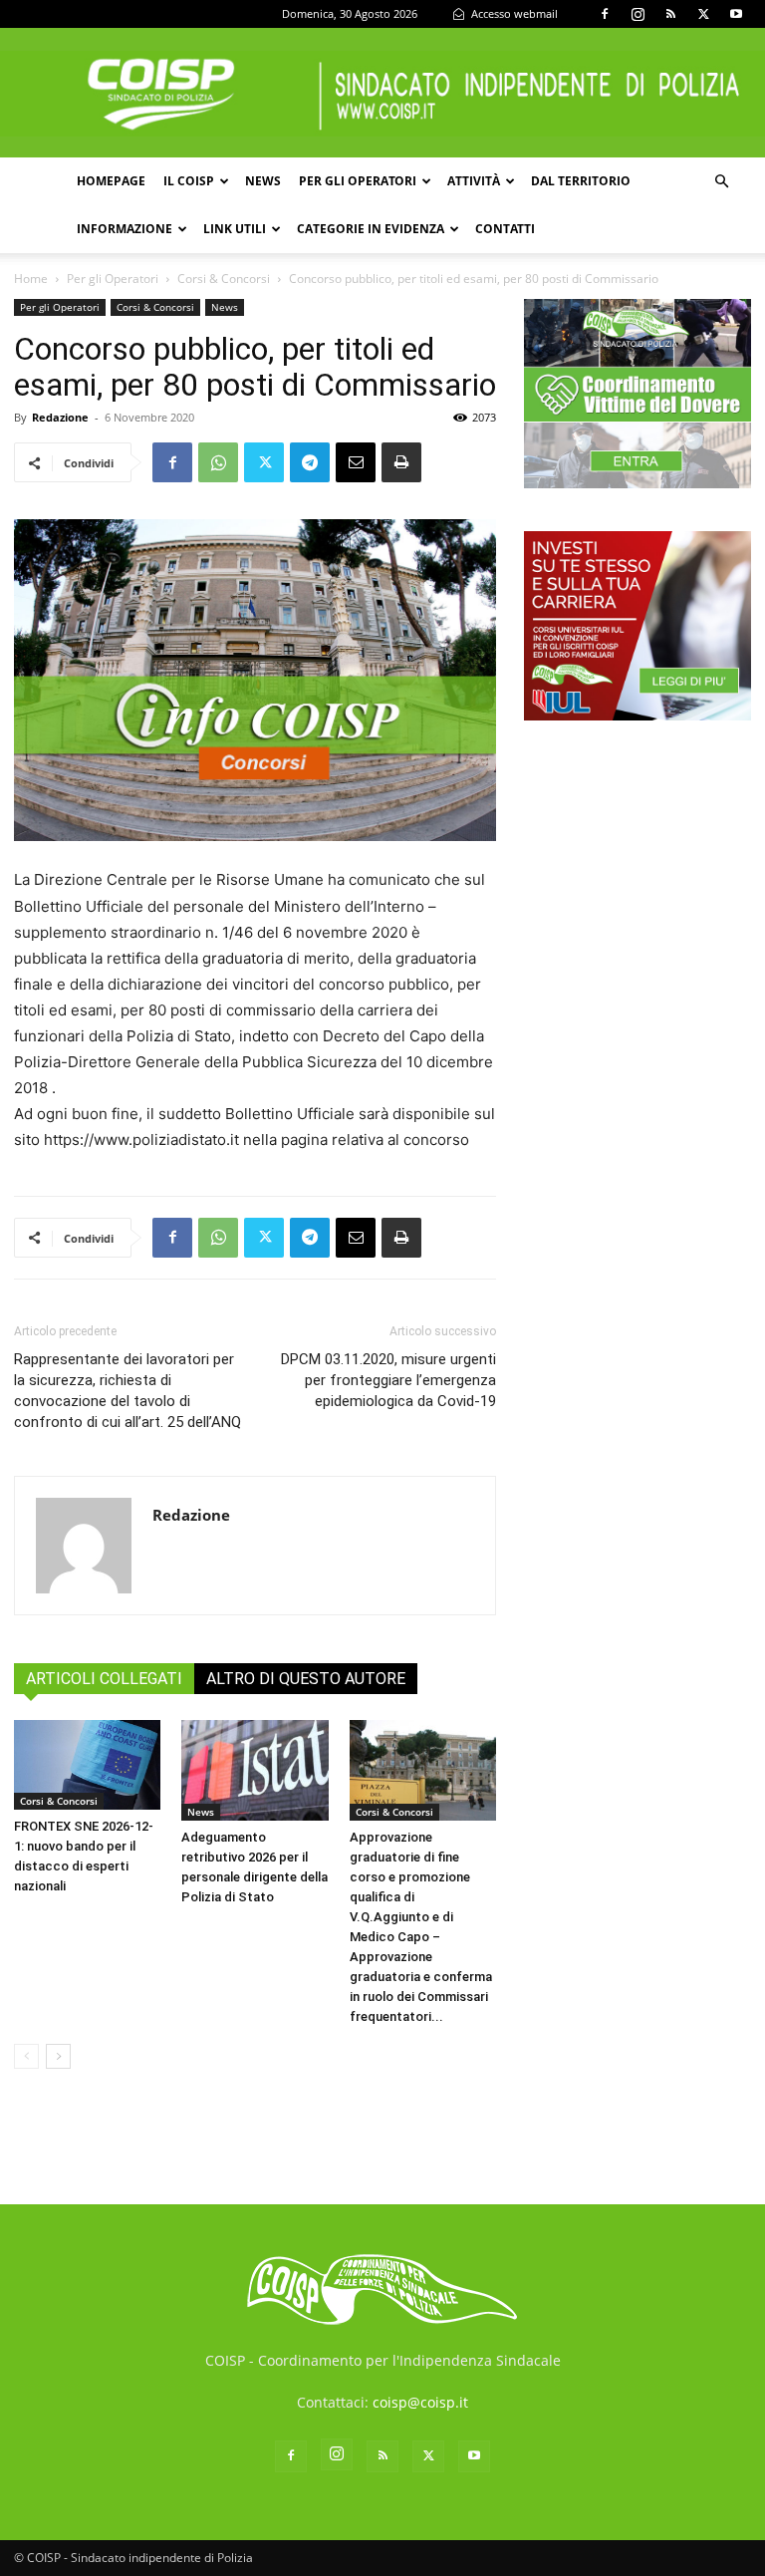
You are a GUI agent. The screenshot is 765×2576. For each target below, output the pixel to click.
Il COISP (189, 181)
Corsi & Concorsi (224, 279)
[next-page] (58, 2056)
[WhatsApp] (218, 462)
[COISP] (382, 94)
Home (31, 279)
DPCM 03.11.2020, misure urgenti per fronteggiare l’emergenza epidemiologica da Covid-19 (388, 1380)
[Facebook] (605, 14)
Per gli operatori (358, 181)
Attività (474, 181)
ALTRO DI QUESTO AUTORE (306, 1679)
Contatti (505, 229)
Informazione (125, 229)
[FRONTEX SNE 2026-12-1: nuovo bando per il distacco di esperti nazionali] (87, 1765)
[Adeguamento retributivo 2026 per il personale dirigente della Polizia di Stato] (255, 1770)
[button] (721, 182)
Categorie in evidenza (371, 229)
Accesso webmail (513, 13)
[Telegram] (310, 462)
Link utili (235, 229)
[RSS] (670, 14)
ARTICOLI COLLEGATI (104, 1679)
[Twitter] (703, 14)
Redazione (60, 417)
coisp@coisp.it (420, 2402)
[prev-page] (26, 2056)
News (263, 181)
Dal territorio (581, 181)
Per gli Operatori (113, 279)
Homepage (111, 181)
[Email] (356, 462)
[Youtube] (736, 14)
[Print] (401, 462)
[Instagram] (637, 14)
